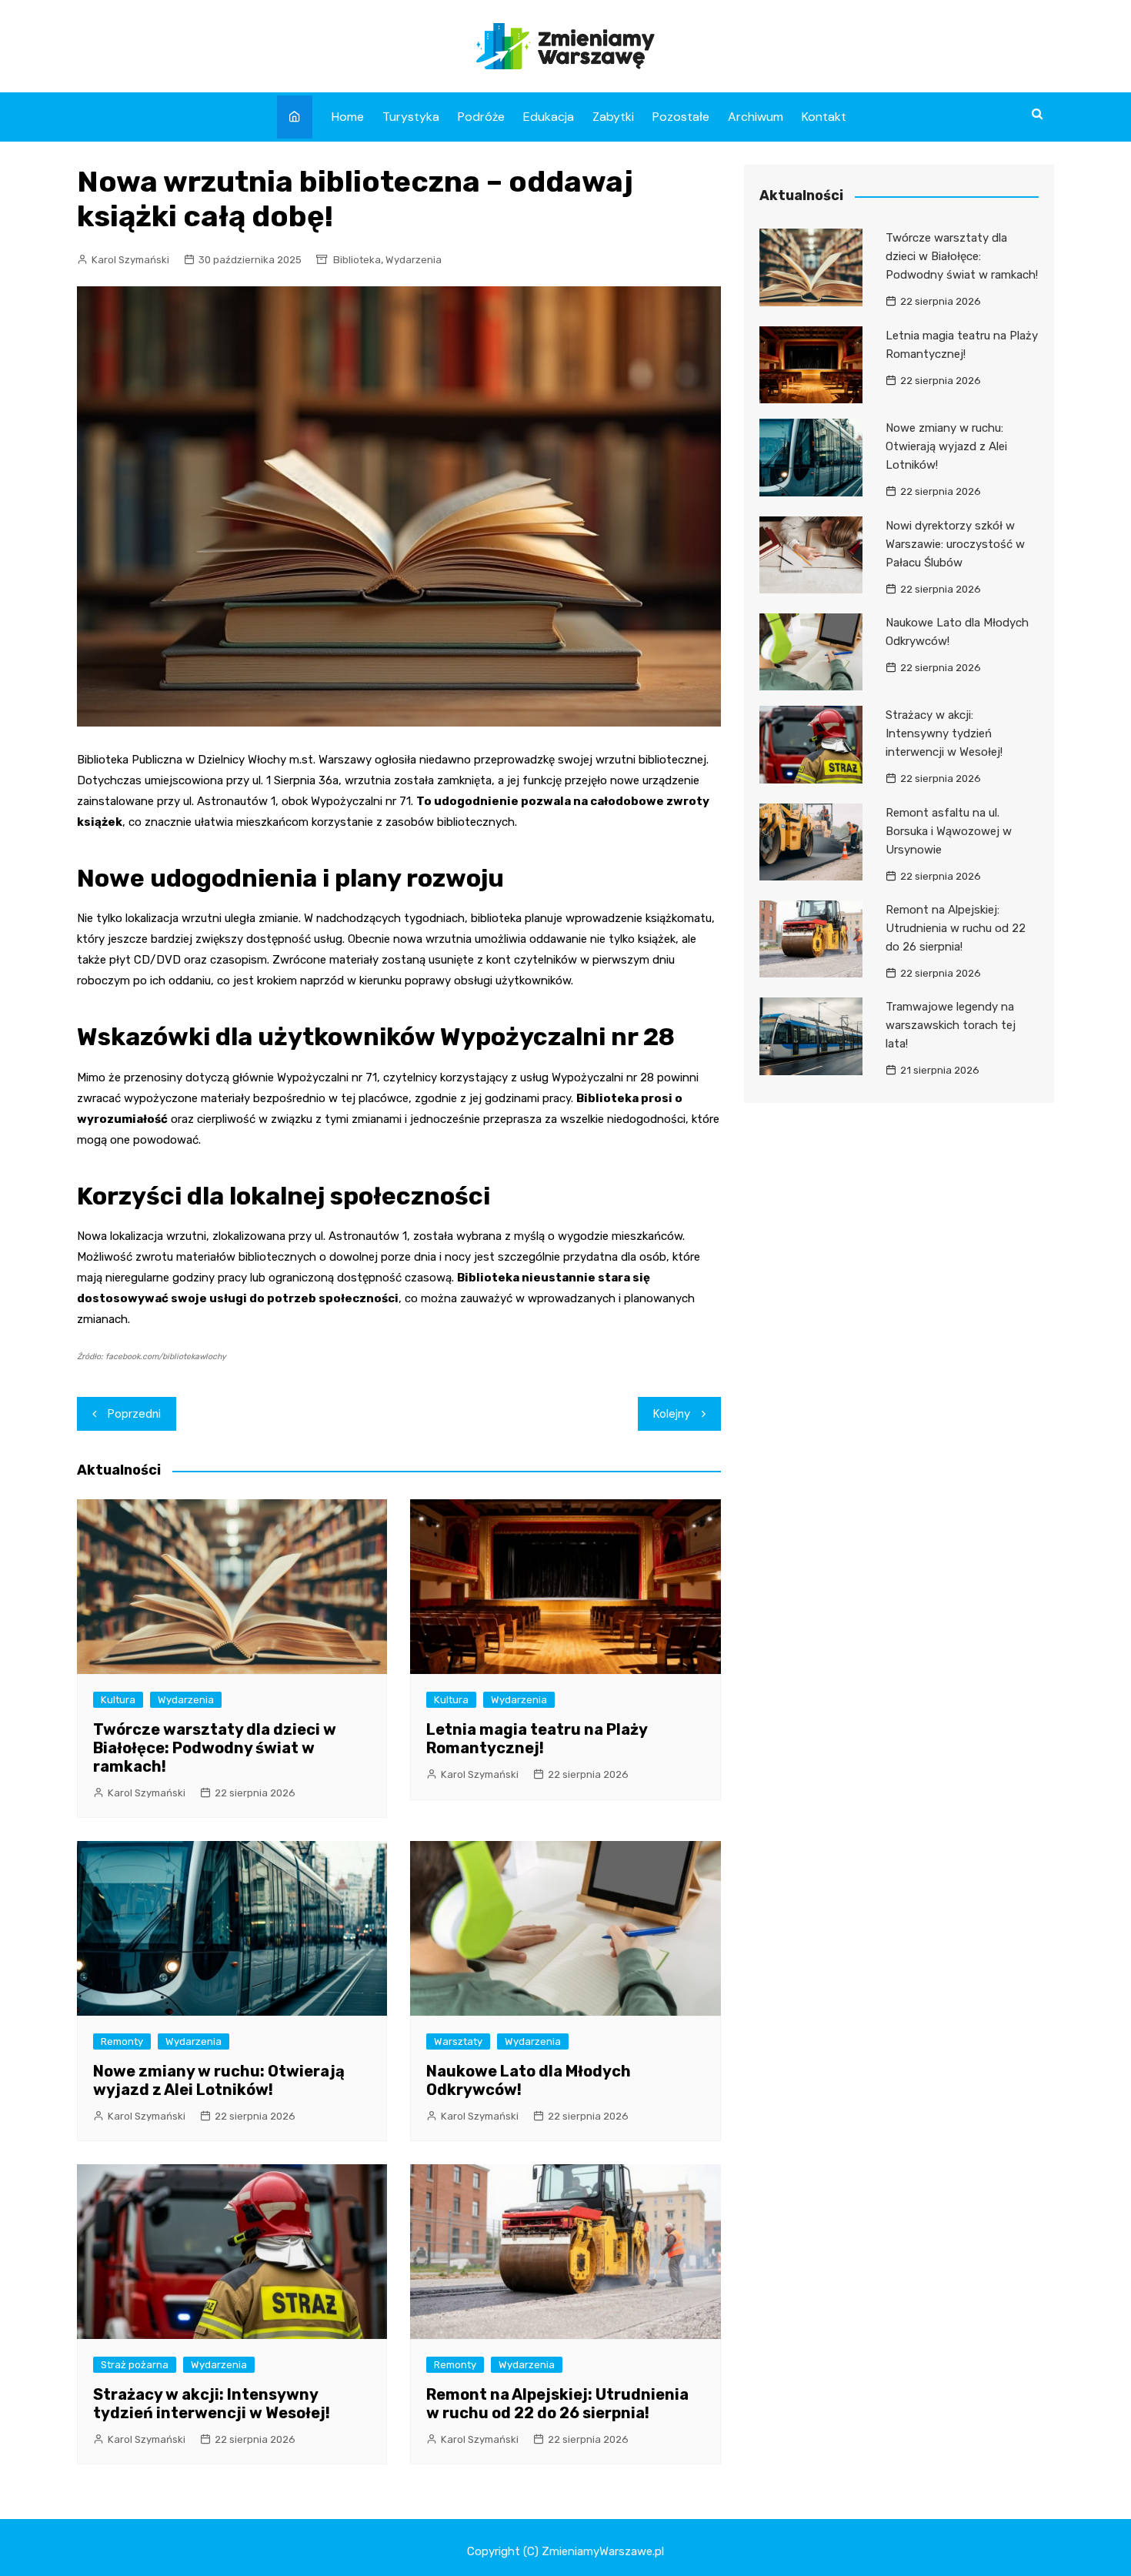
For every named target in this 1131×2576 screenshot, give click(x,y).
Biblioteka (357, 260)
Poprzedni (134, 1414)
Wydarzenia (414, 260)
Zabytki (613, 117)
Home (348, 117)
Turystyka (411, 117)
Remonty (122, 2041)
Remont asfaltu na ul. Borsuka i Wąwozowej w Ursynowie (949, 831)
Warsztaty (458, 2041)
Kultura (118, 1700)
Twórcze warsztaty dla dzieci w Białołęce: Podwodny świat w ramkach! (215, 1748)
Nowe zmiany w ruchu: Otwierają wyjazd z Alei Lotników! (219, 2080)
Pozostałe (681, 117)
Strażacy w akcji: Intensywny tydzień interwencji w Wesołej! (212, 2404)
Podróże (481, 117)
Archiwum (756, 117)
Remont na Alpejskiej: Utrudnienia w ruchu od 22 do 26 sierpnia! (557, 2404)
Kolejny (672, 1414)
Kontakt (824, 117)
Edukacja (549, 117)
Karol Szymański (130, 260)
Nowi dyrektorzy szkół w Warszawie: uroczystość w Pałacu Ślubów (955, 544)
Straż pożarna (135, 2365)
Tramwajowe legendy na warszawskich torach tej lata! (951, 1025)
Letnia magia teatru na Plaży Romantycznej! (537, 1739)
